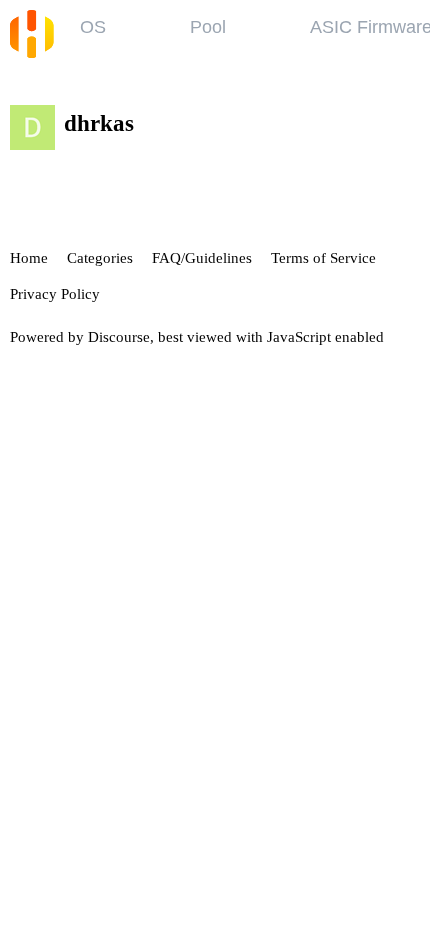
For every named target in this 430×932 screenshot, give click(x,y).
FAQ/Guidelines (202, 258)
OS (93, 27)
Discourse (119, 337)
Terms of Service (323, 258)
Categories (100, 258)
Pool (208, 27)
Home (29, 258)
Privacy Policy (55, 294)
